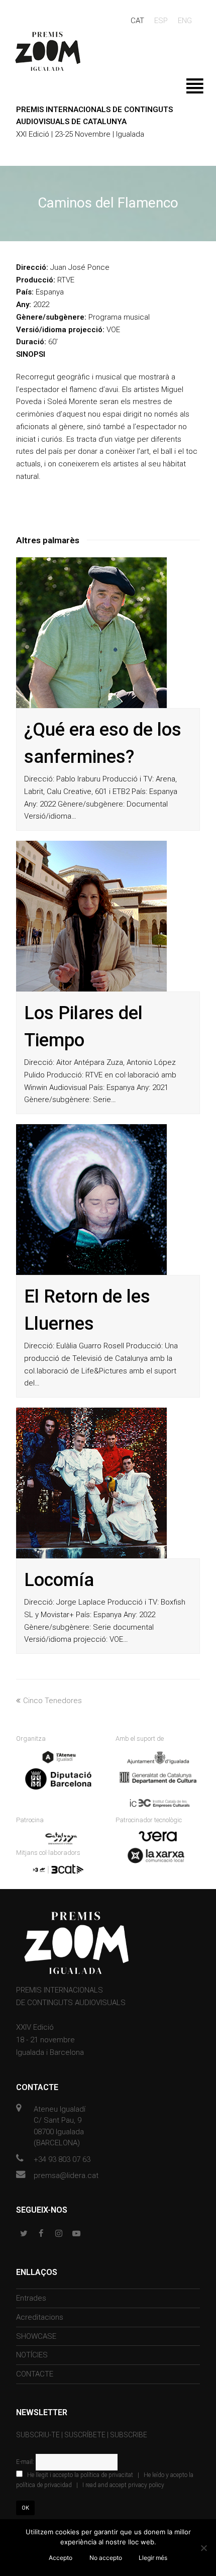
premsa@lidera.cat (66, 2175)
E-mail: (26, 2462)
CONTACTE (35, 2374)
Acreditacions (40, 2317)
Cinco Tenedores (52, 1701)
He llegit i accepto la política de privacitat (80, 2475)
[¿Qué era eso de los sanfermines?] (91, 633)
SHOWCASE (36, 2336)
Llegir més (153, 2558)
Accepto (61, 2558)
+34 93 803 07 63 (62, 2159)
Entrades (31, 2298)
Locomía (59, 1580)
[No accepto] (203, 2548)
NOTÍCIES (32, 2355)
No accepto (106, 2558)
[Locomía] (91, 1483)
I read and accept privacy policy (123, 2485)
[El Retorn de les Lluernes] (91, 1200)
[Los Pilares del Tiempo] (91, 916)
